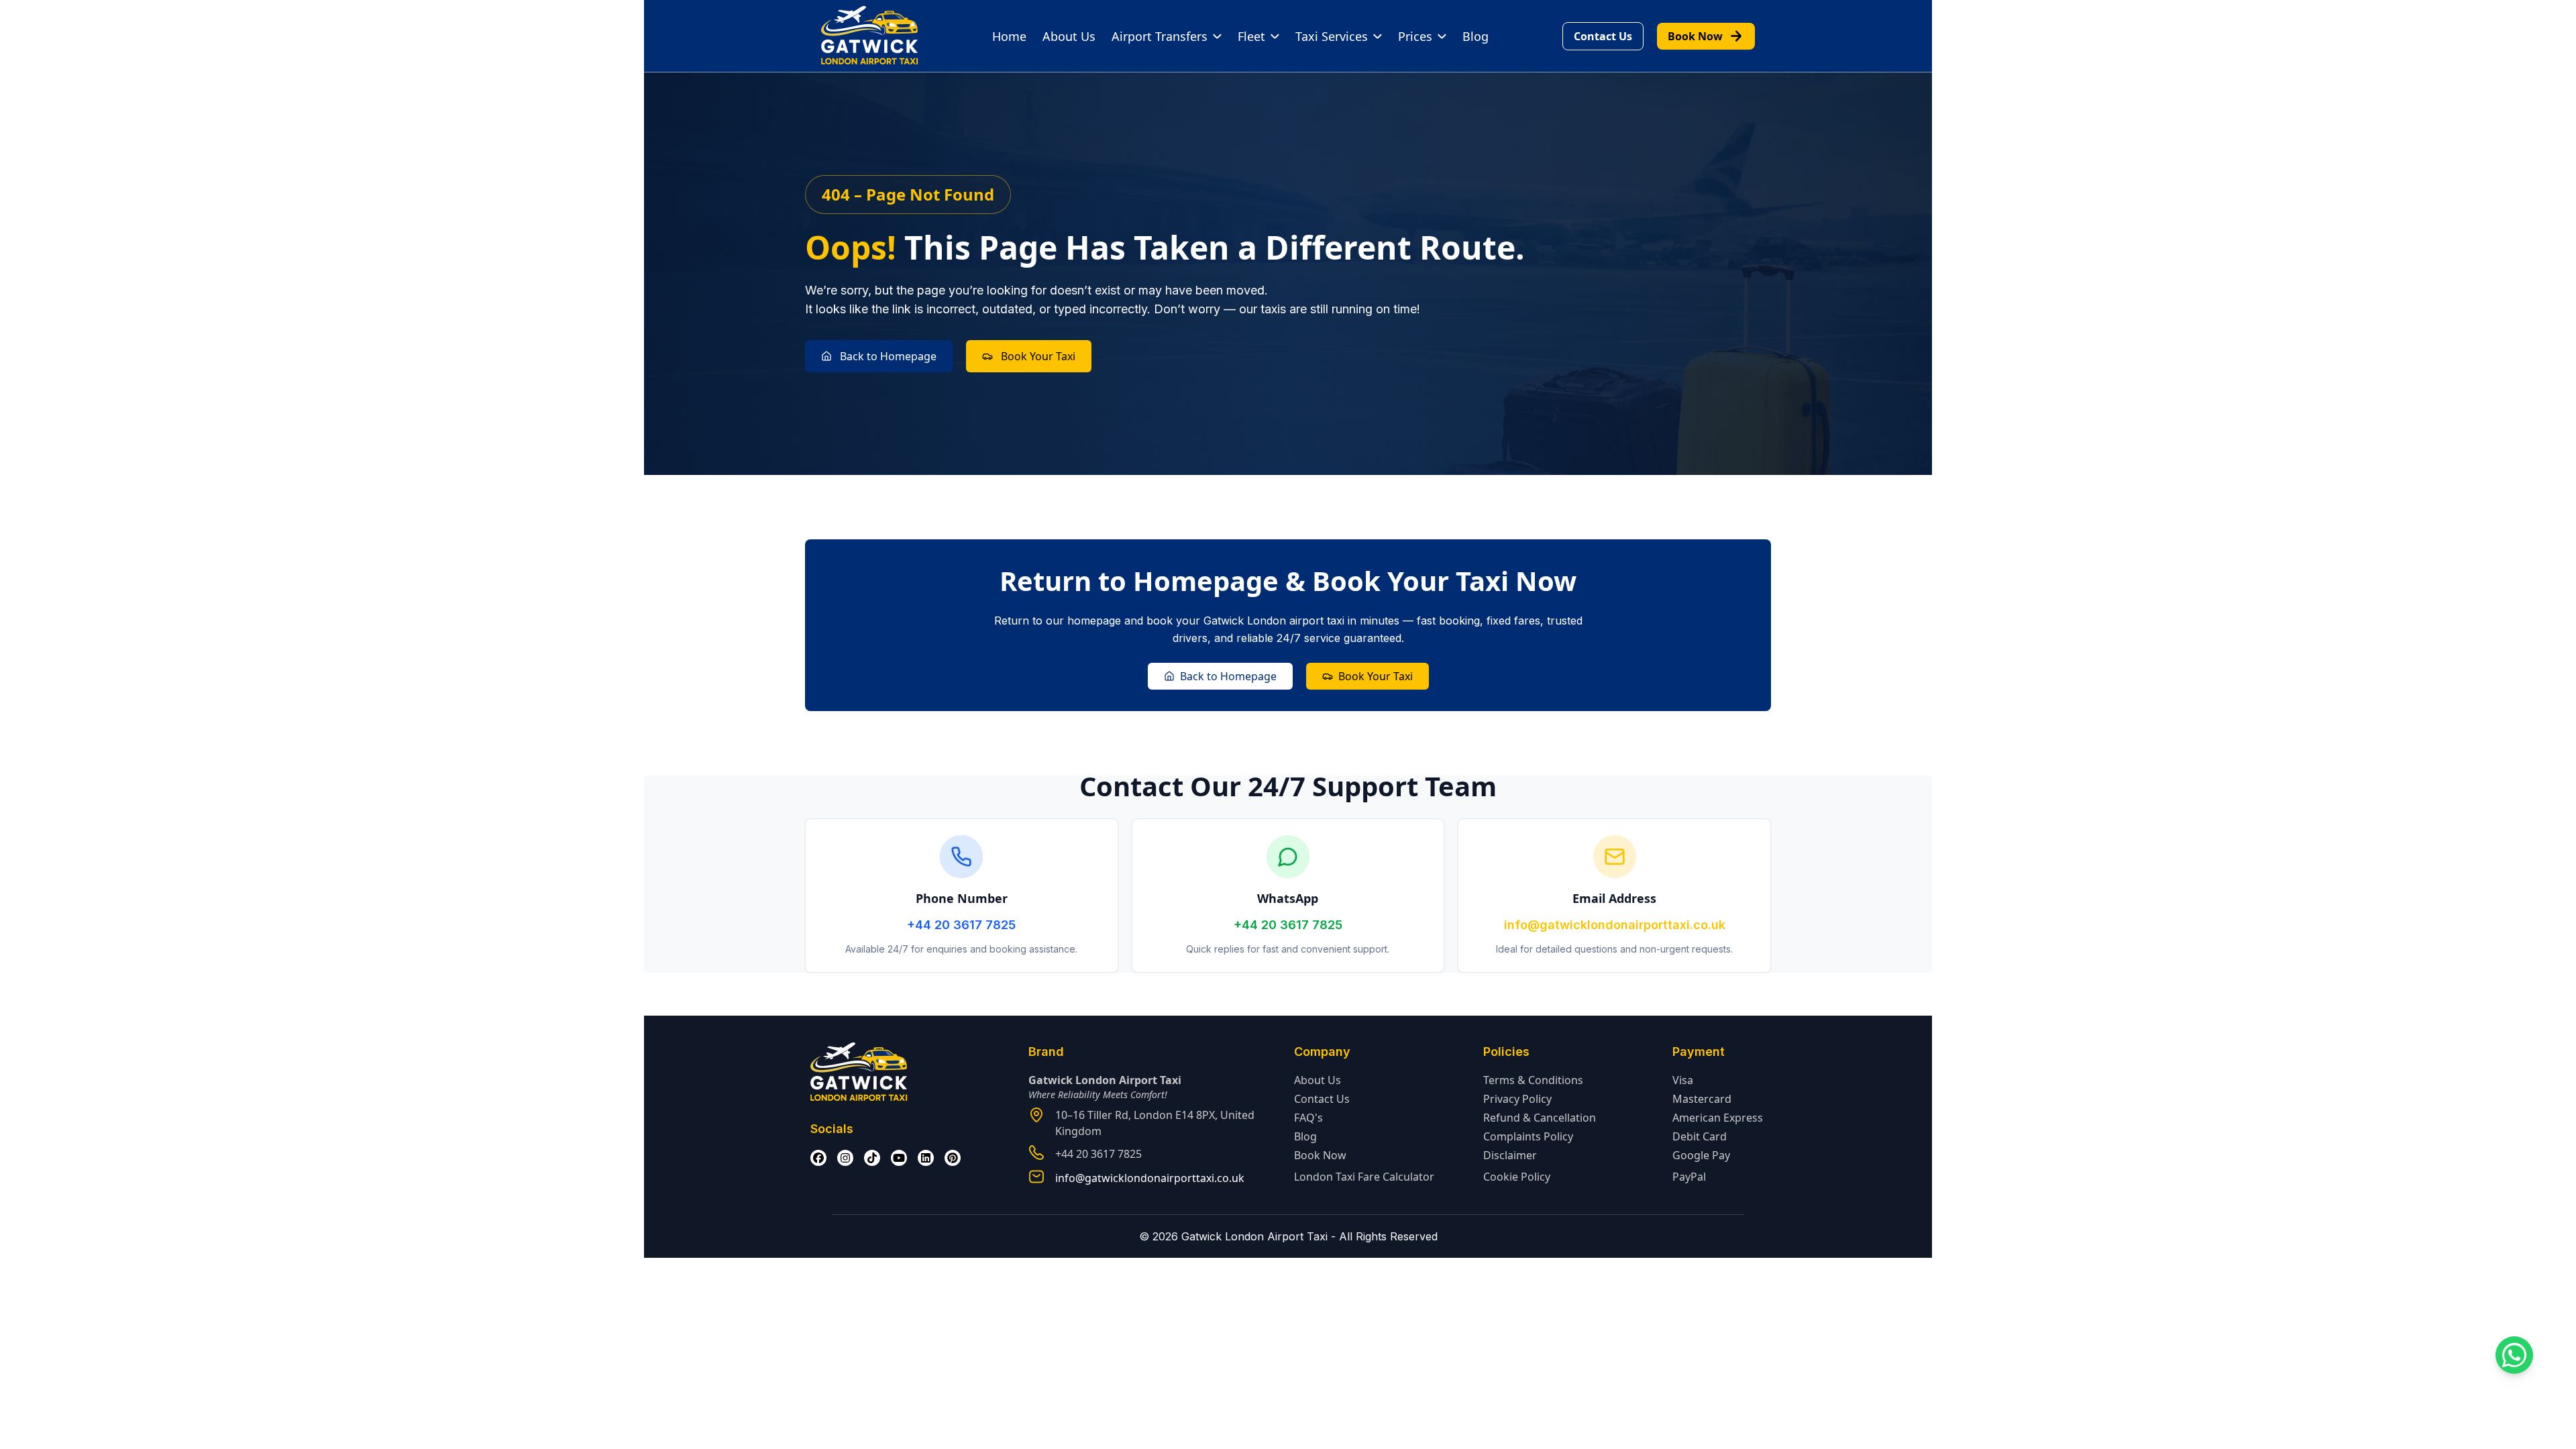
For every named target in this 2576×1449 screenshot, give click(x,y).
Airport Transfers (1160, 36)
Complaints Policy (1528, 1136)
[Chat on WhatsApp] (2514, 1355)
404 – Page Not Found (908, 194)
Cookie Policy (1517, 1177)
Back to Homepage (888, 356)
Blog (1475, 36)
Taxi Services (1332, 36)
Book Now (1706, 36)
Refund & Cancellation (1540, 1118)
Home (1009, 36)
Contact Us (1603, 36)
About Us (1069, 36)
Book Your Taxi (1038, 356)
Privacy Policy (1517, 1099)
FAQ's (1308, 1118)
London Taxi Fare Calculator (1364, 1177)
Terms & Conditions (1533, 1080)
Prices (1415, 36)
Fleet (1251, 36)
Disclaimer (1510, 1155)
